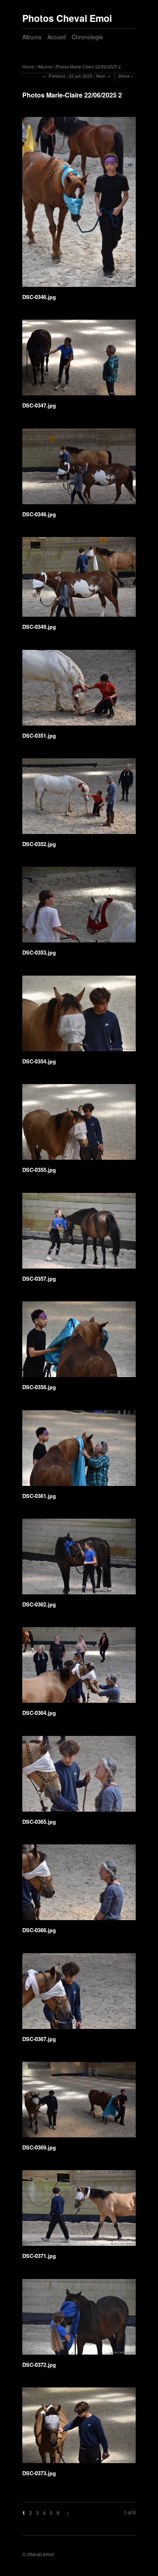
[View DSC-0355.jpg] (79, 1125)
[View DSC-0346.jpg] (79, 205)
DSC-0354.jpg (39, 1061)
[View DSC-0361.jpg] (79, 1451)
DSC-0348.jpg (39, 514)
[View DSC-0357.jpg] (79, 1234)
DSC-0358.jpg (39, 1387)
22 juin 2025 (81, 76)
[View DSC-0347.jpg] (79, 360)
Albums (32, 37)
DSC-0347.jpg (39, 405)
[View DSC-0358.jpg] (79, 1342)
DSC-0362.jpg (39, 1604)
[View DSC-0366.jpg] (79, 1885)
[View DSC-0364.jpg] (79, 1668)
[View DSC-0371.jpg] (79, 2211)
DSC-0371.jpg (39, 2256)
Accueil (57, 37)
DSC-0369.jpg (39, 2147)
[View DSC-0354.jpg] (79, 1016)
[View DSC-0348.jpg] (79, 469)
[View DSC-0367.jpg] (79, 1994)
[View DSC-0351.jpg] (79, 691)
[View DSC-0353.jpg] (79, 907)
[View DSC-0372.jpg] (79, 2320)
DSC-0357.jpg (39, 1278)
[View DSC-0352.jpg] (79, 799)
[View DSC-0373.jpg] (79, 2428)
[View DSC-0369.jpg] (79, 2102)
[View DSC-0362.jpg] (79, 1559)
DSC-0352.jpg (39, 844)
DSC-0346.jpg (39, 297)
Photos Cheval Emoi (67, 18)
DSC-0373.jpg (39, 2473)
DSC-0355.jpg (39, 1170)
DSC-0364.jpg (39, 1713)
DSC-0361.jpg (39, 1496)
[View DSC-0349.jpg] (79, 580)
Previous (57, 76)
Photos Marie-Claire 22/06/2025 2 (88, 67)
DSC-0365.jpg (39, 1822)
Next (100, 76)
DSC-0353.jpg (39, 952)
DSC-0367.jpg (39, 2039)
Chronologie (87, 37)
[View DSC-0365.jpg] (79, 1777)
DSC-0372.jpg (39, 2365)
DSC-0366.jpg (39, 1930)
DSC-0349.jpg (39, 627)
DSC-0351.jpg (39, 735)
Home (28, 67)
